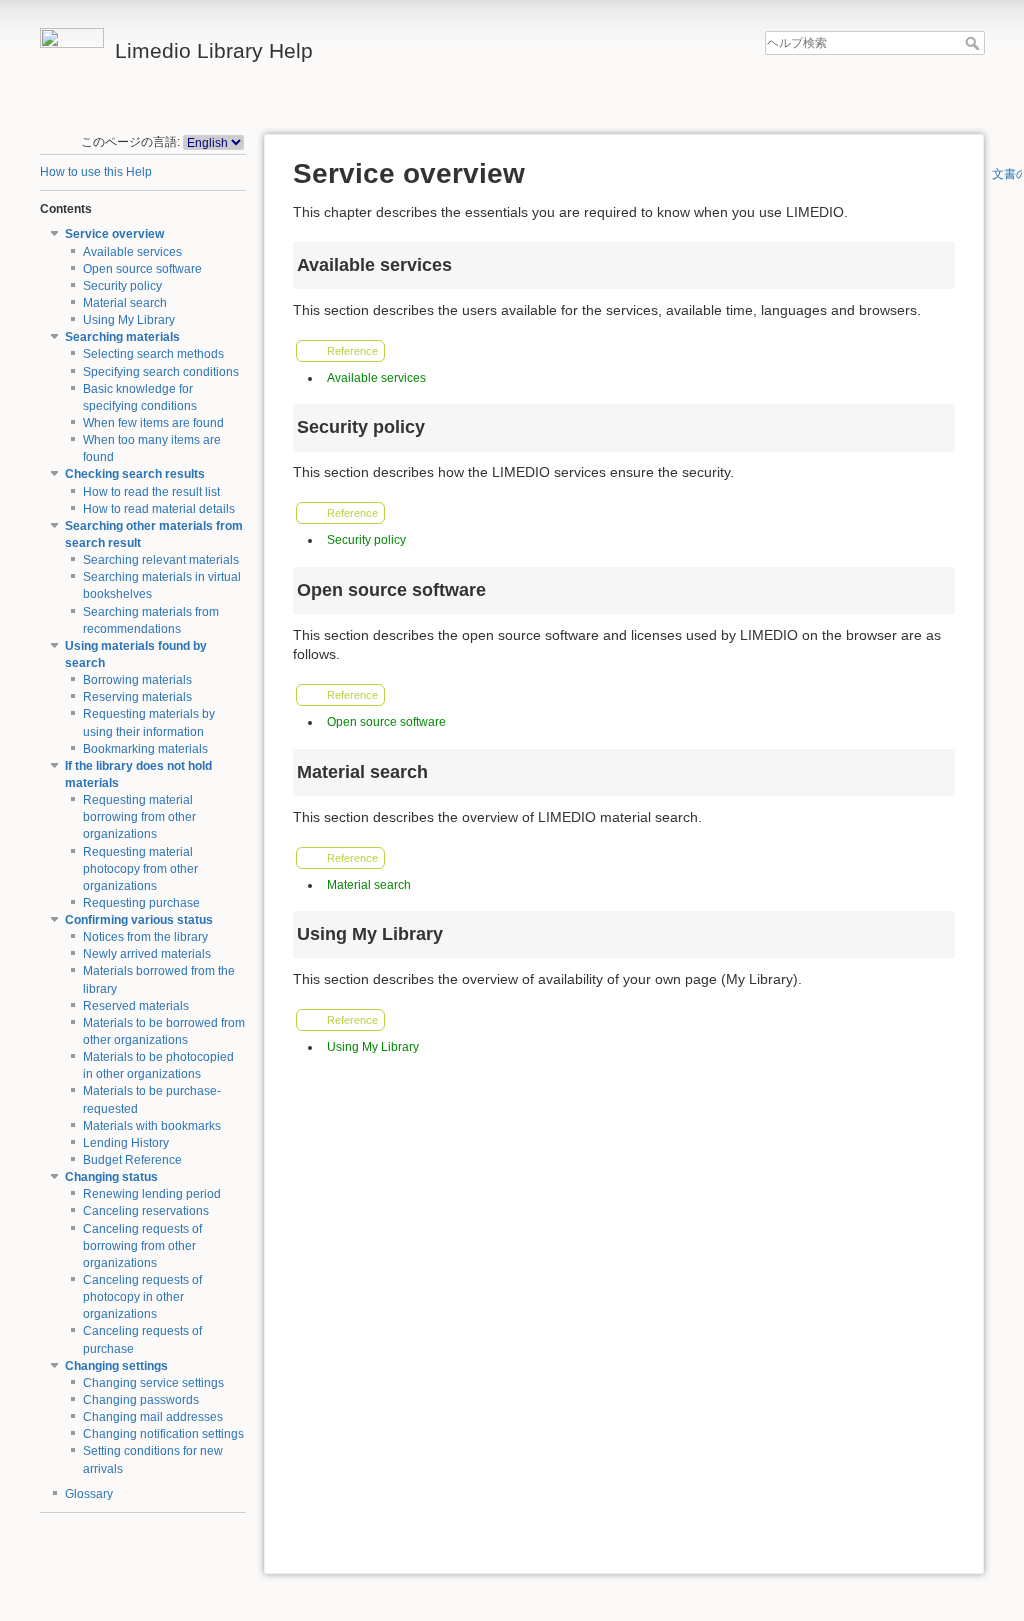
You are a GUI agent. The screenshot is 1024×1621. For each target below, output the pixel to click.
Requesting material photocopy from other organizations (140, 869)
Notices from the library (145, 937)
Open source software (142, 269)
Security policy (122, 286)
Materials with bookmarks (152, 1126)
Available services (132, 252)
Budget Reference (132, 1160)
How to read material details (159, 509)
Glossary (89, 1494)
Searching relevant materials (161, 560)
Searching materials (122, 337)
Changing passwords (141, 1400)
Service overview (114, 234)
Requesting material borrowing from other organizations (139, 817)
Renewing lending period (152, 1194)
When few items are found (153, 423)
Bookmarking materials (145, 749)
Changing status (111, 1177)
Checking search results (135, 474)
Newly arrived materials (147, 954)
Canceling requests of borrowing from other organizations (142, 1246)
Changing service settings (153, 1383)
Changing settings (116, 1366)
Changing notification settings (163, 1434)
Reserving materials (137, 697)
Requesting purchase (141, 903)
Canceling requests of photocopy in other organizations (142, 1297)
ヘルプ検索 (974, 43)
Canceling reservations (146, 1211)
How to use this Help (96, 172)
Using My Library (129, 320)
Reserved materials (136, 1006)
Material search (125, 303)
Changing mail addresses (153, 1417)
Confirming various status (139, 920)
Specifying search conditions (161, 372)
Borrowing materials (137, 680)
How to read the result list (151, 492)
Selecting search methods (153, 354)
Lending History (126, 1143)
